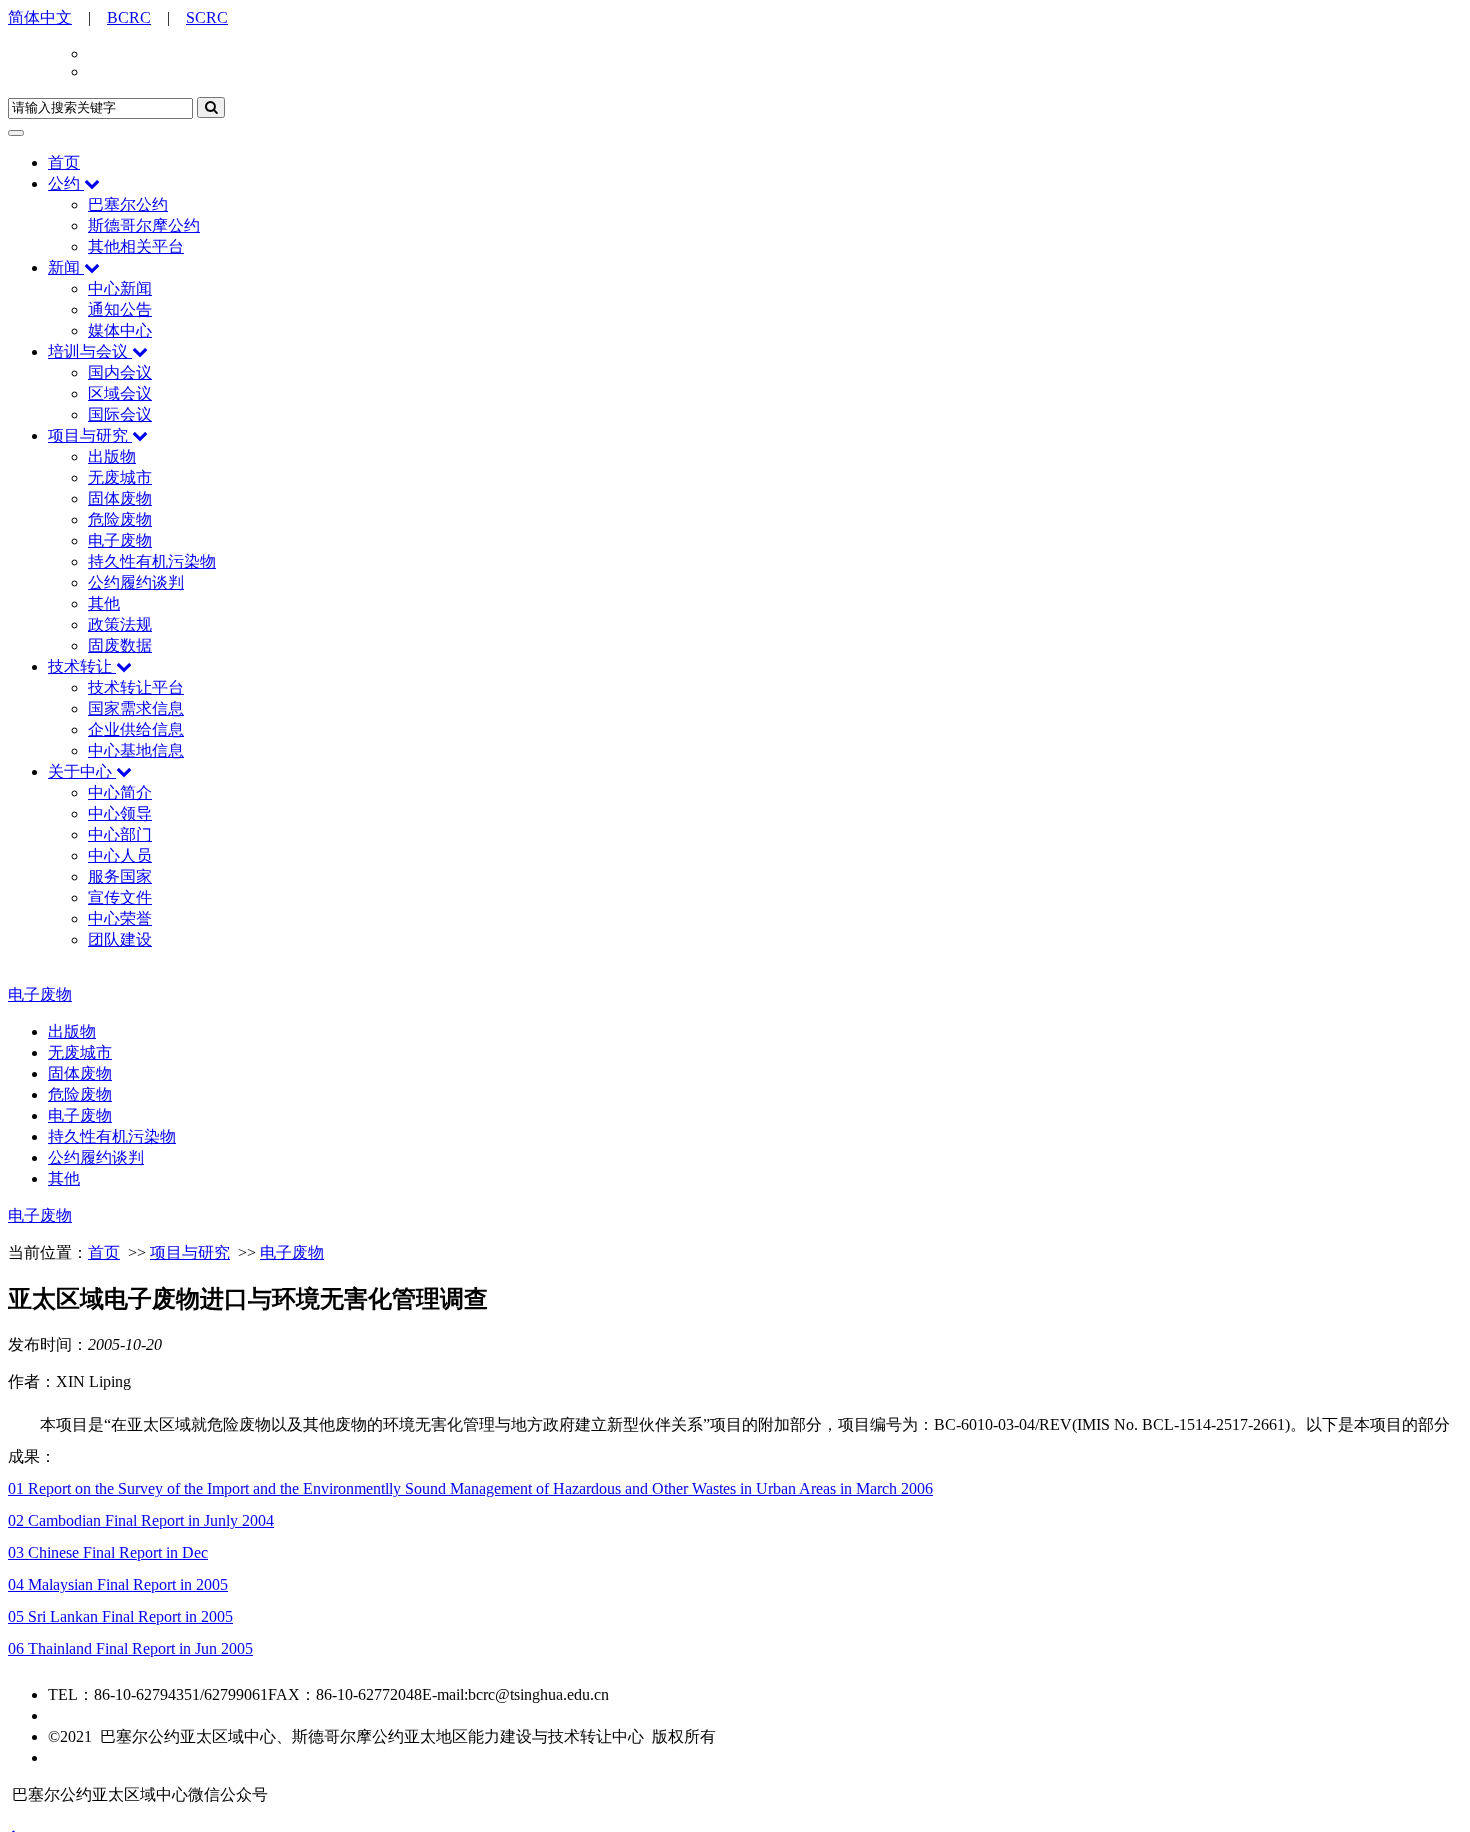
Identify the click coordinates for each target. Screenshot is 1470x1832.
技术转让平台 (136, 687)
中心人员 (120, 855)
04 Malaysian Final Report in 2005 (118, 1584)
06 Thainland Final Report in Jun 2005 (130, 1648)
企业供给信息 (136, 729)
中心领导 (120, 813)
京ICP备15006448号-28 (127, 1715)
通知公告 (120, 309)
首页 (64, 162)
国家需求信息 (136, 708)
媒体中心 (120, 330)
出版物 (112, 456)
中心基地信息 (136, 750)
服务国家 (120, 876)
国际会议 (120, 414)
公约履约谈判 (136, 582)
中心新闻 (120, 288)
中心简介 (120, 792)
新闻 (64, 267)
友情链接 (80, 1757)
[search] (211, 107)
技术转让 (80, 666)
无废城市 (120, 477)
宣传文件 (120, 897)
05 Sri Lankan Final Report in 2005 (120, 1616)
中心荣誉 (120, 918)
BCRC (129, 17)
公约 (64, 183)
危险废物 (120, 519)
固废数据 (120, 645)
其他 (104, 603)
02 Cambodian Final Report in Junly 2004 (141, 1520)
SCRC (207, 17)
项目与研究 (88, 435)
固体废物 (120, 498)
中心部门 (120, 834)
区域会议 (120, 393)
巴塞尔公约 (128, 204)
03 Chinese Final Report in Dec (108, 1552)
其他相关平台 (136, 246)
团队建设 (120, 939)
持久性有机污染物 (152, 561)
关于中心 (80, 771)
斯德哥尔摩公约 (144, 225)
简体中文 (40, 17)
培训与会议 (88, 351)
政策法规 (120, 624)
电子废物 (120, 540)
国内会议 (120, 372)
